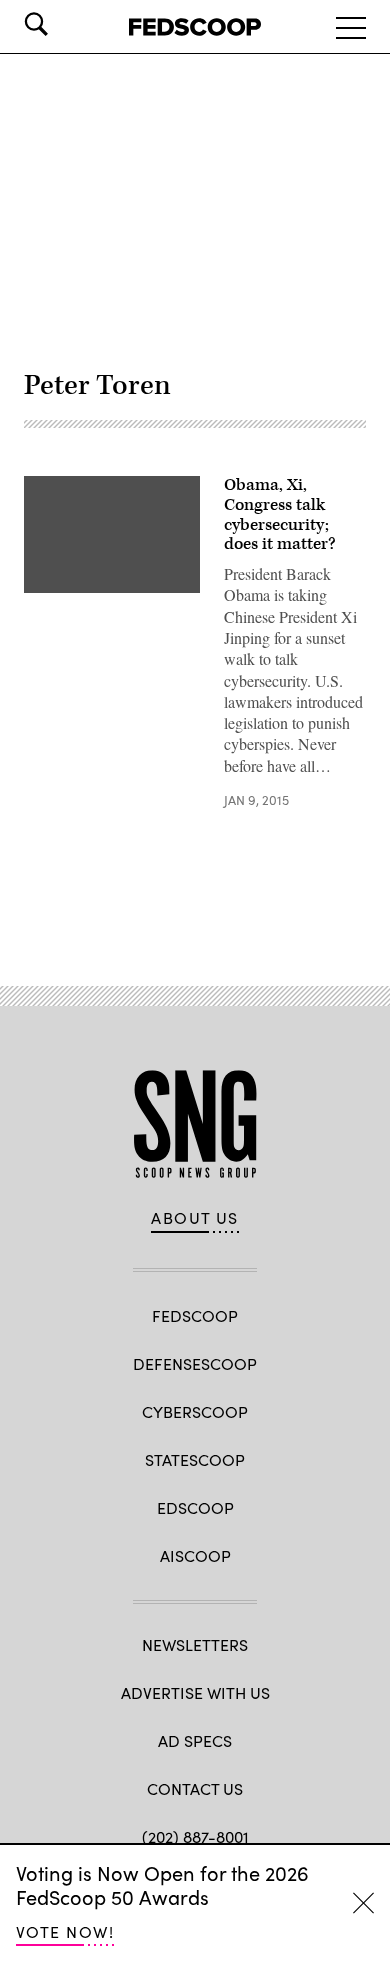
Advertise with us (195, 1692)
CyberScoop (195, 1411)
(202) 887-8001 (195, 1836)
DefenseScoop (195, 1363)
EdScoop (195, 1507)
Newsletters (195, 1644)
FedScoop (195, 1315)
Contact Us (195, 1788)
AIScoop (195, 1555)
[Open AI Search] (64, 24)
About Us (195, 1218)
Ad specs (195, 1740)
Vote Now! (65, 1931)
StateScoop (195, 1459)
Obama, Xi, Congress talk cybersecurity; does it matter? (280, 514)
